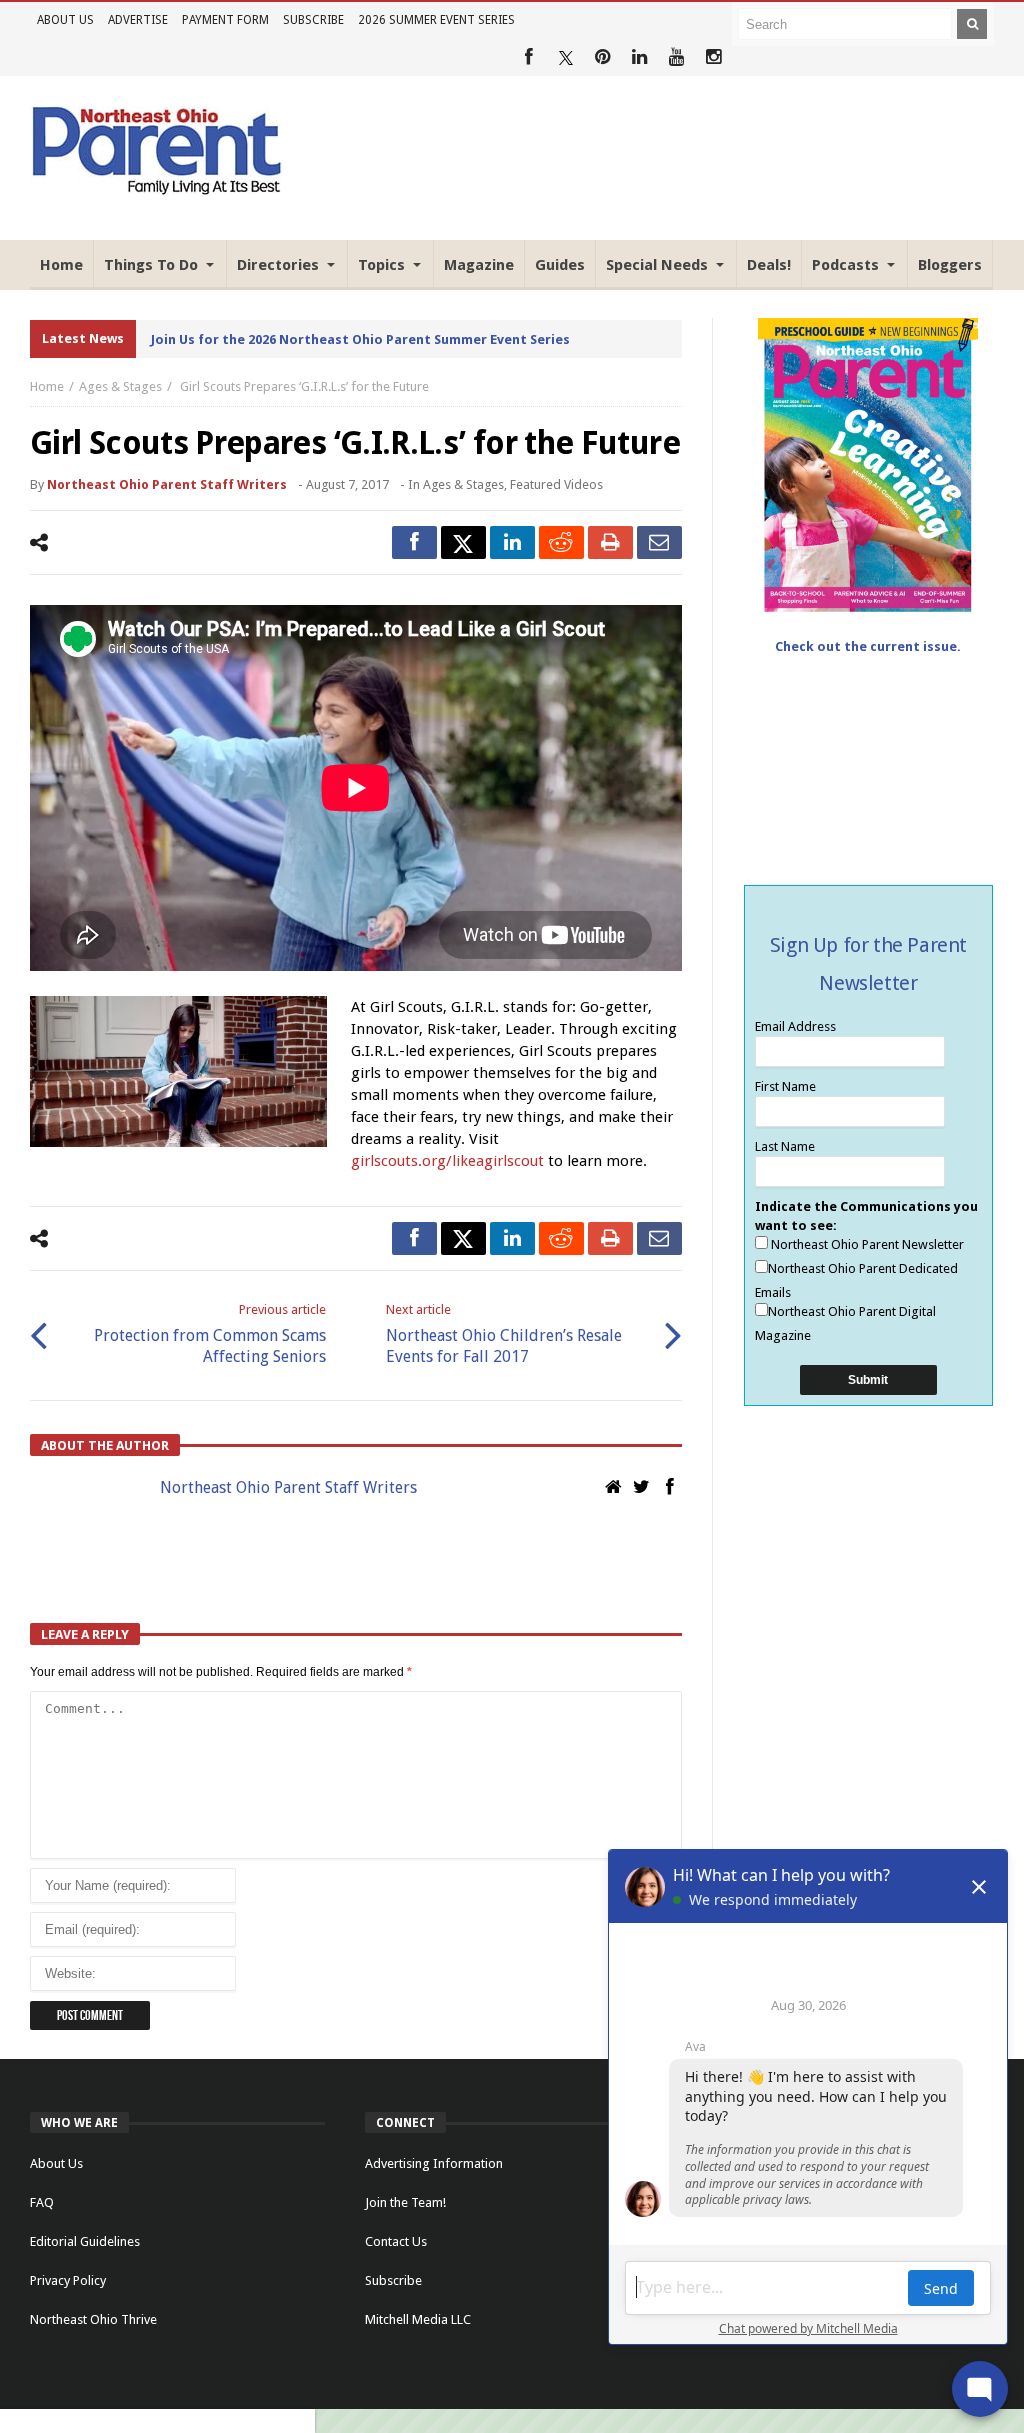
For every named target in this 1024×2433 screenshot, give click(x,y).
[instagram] (713, 57)
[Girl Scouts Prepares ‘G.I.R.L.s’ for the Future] (178, 1072)
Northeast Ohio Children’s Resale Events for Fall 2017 (504, 1334)
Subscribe (313, 20)
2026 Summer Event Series (436, 20)
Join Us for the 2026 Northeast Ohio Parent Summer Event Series (360, 339)
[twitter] (463, 542)
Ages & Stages (120, 386)
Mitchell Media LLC (418, 2319)
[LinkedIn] (639, 57)
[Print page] (610, 542)
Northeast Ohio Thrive (93, 2319)
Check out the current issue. (868, 646)
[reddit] (561, 542)
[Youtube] (676, 57)
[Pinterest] (602, 57)
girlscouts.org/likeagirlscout (447, 1161)
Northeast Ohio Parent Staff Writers (167, 484)
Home (47, 386)
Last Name (785, 1146)
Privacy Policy (68, 2280)
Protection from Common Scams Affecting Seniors (210, 1334)
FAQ (42, 2202)
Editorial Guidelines (85, 2241)
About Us (65, 20)
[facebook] (414, 542)
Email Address (795, 1026)
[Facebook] (528, 57)
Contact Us (396, 2241)
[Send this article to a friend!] (659, 542)
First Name (785, 1086)
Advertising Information (434, 2163)
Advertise (138, 20)
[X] (565, 57)
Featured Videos (556, 484)
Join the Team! (405, 2202)
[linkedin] (512, 542)
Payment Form (225, 20)
